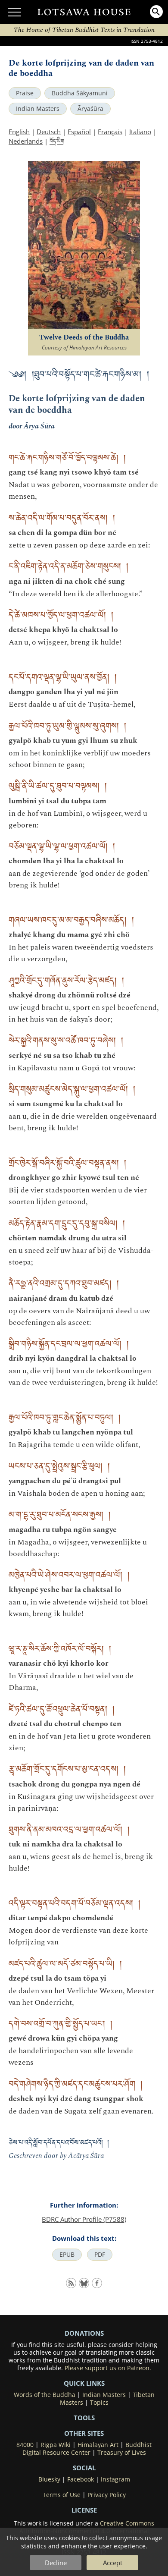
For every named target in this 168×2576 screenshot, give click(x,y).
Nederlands (26, 141)
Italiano (140, 132)
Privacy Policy (107, 2495)
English (19, 132)
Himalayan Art (98, 2445)
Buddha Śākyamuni (80, 93)
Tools (84, 2418)
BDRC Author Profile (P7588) (84, 2219)
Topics (99, 2403)
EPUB (67, 2255)
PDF (100, 2255)
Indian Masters (38, 109)
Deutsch (49, 132)
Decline (56, 2563)
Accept (113, 2563)
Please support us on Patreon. (108, 2368)
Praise (25, 93)
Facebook (81, 2479)
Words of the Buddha (45, 2395)
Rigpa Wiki (56, 2445)
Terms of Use (62, 2495)
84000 (25, 2445)
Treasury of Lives (122, 2453)
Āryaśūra (90, 109)
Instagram (115, 2479)
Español (79, 132)
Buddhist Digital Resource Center (87, 2449)
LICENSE (84, 2510)
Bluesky (49, 2479)
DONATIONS (84, 2333)
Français (110, 132)
